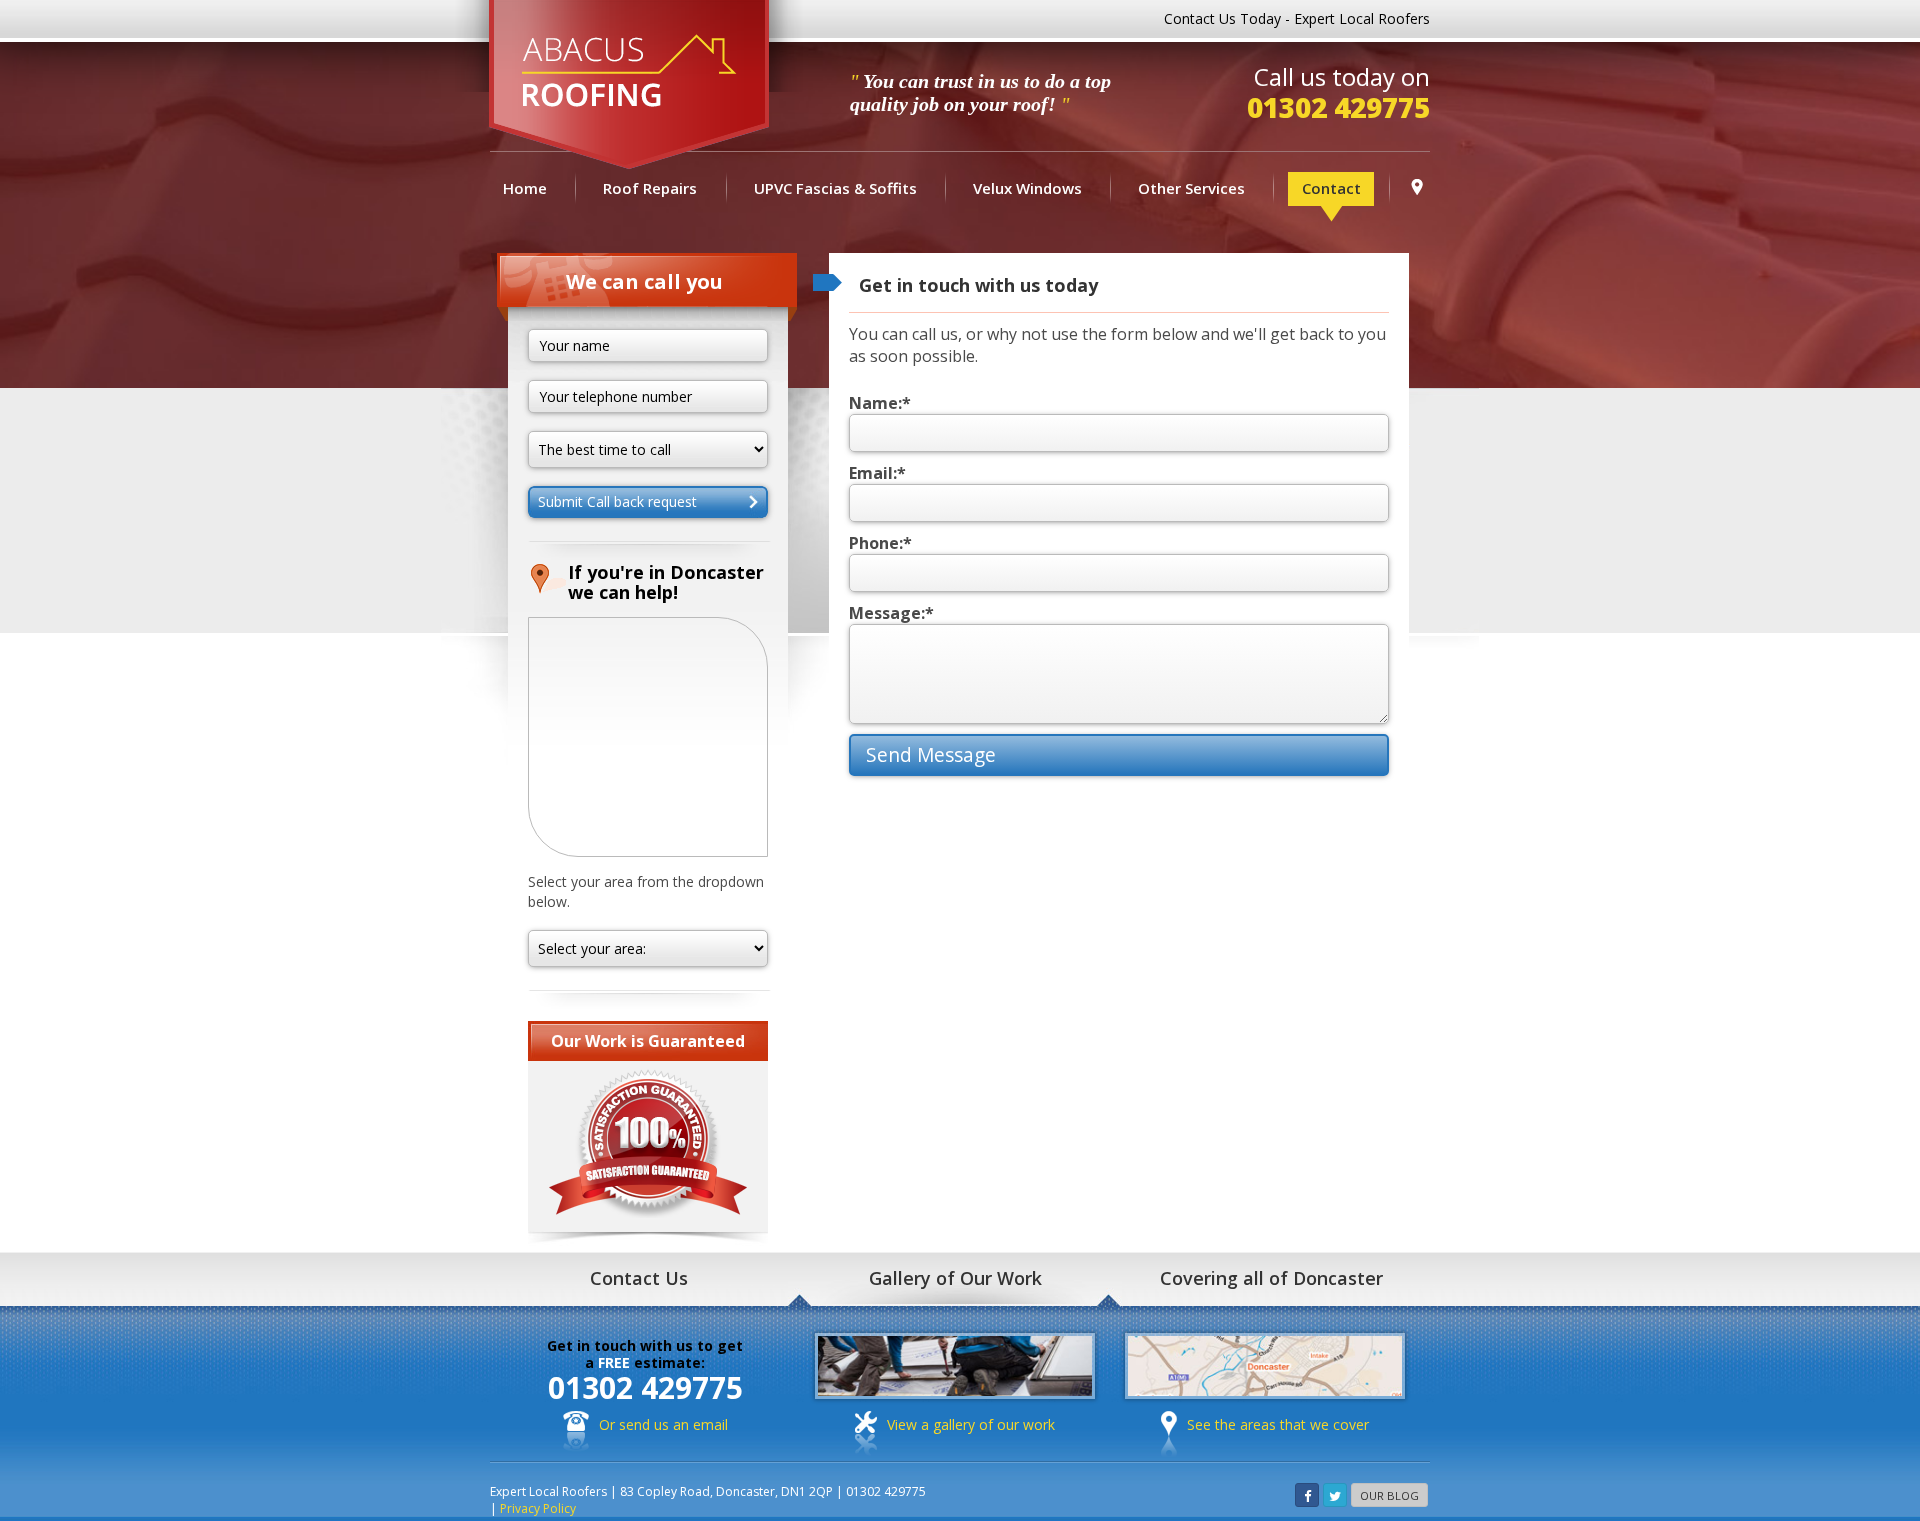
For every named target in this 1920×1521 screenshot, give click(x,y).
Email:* (877, 473)
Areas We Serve (1417, 183)
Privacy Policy (538, 1508)
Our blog (1389, 1495)
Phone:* (880, 543)
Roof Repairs (650, 188)
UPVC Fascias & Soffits (835, 188)
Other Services (1191, 188)
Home (525, 188)
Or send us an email (663, 1424)
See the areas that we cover (1278, 1424)
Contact (1331, 188)
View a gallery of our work (971, 1424)
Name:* (880, 403)
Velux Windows (1027, 188)
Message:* (891, 613)
